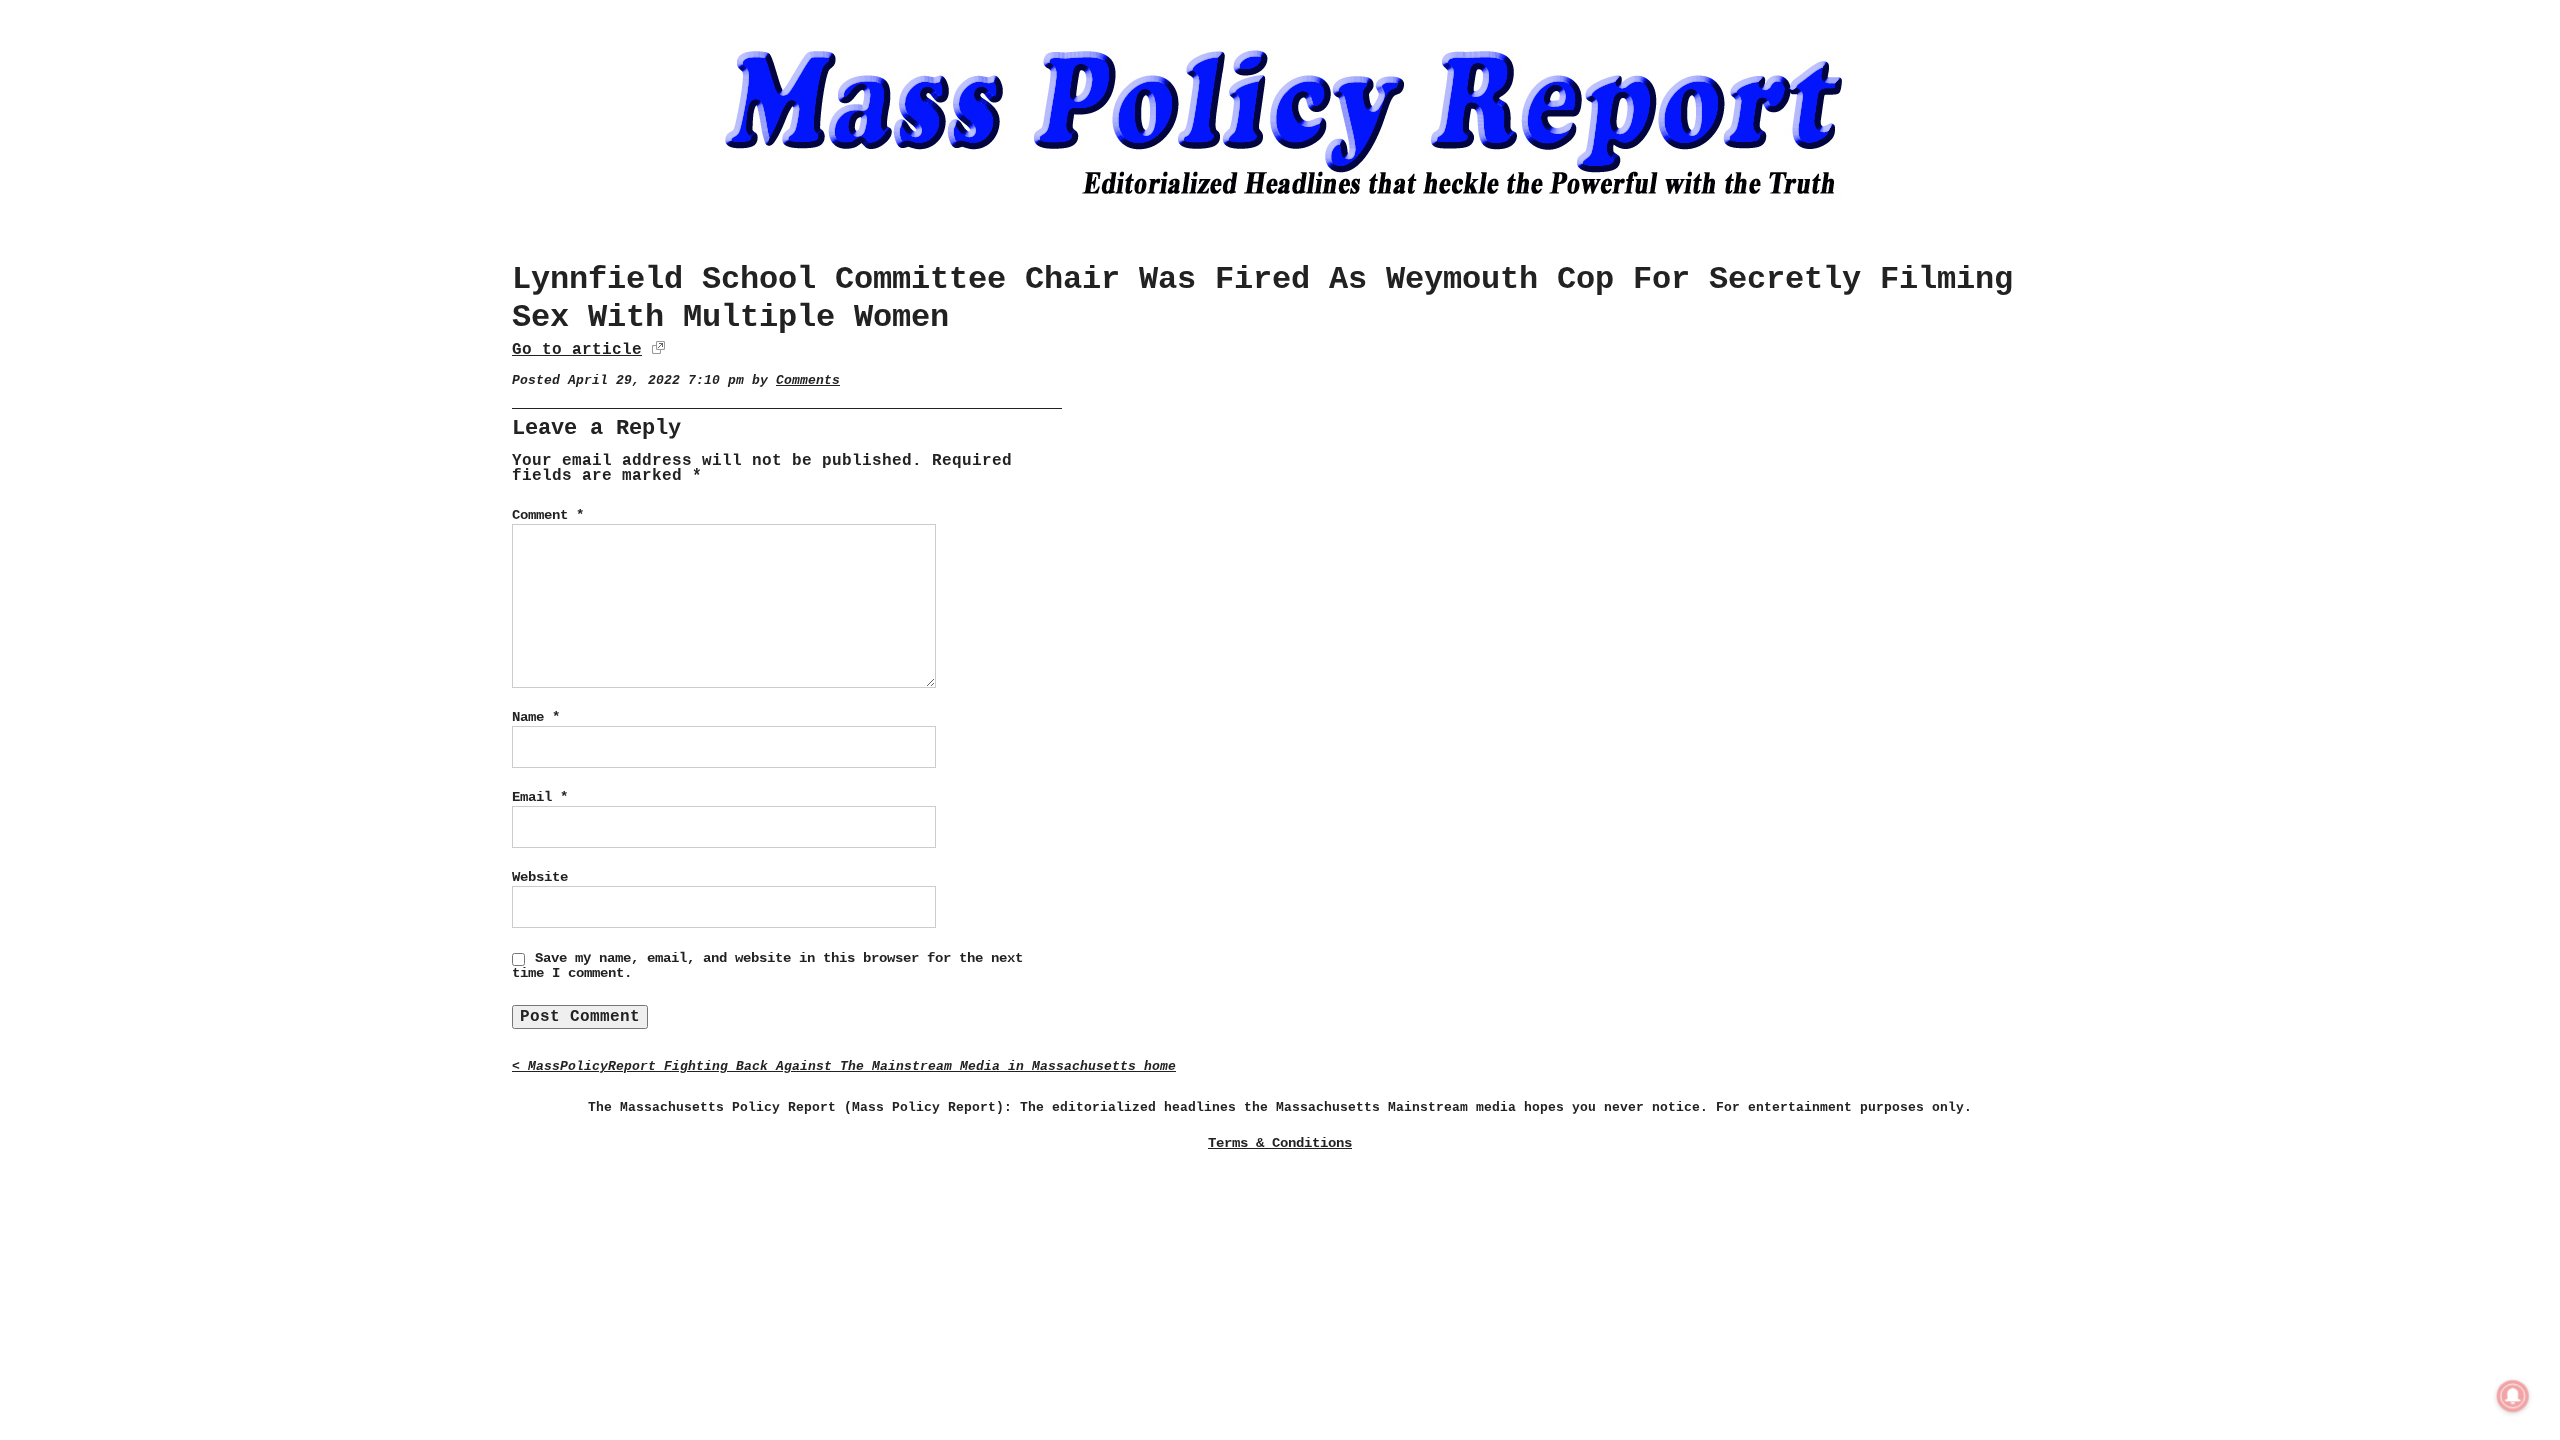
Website (540, 877)
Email (540, 797)
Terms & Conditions (1280, 1143)
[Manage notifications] (2513, 1396)
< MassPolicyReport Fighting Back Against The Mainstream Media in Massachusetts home (844, 1066)
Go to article (577, 350)
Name (536, 717)
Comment (548, 515)
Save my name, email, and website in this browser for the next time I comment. (767, 966)
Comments (808, 380)
